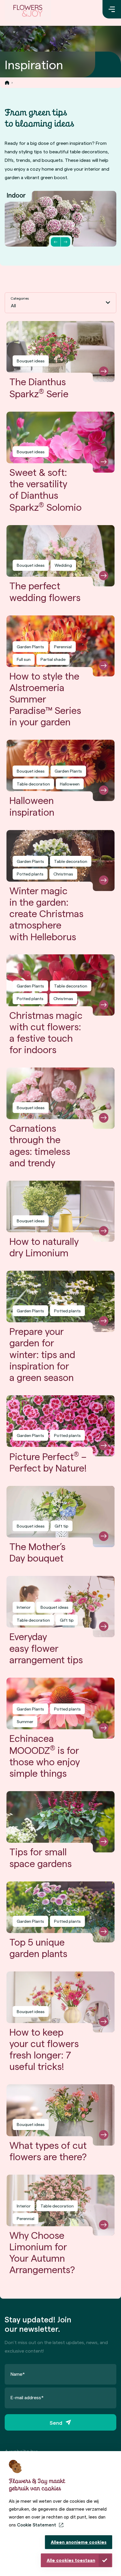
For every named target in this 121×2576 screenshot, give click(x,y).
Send (56, 2423)
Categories (20, 298)
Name (18, 2374)
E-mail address (27, 2397)
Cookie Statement (37, 2525)
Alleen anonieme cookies (79, 2542)
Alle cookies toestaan (71, 2560)
